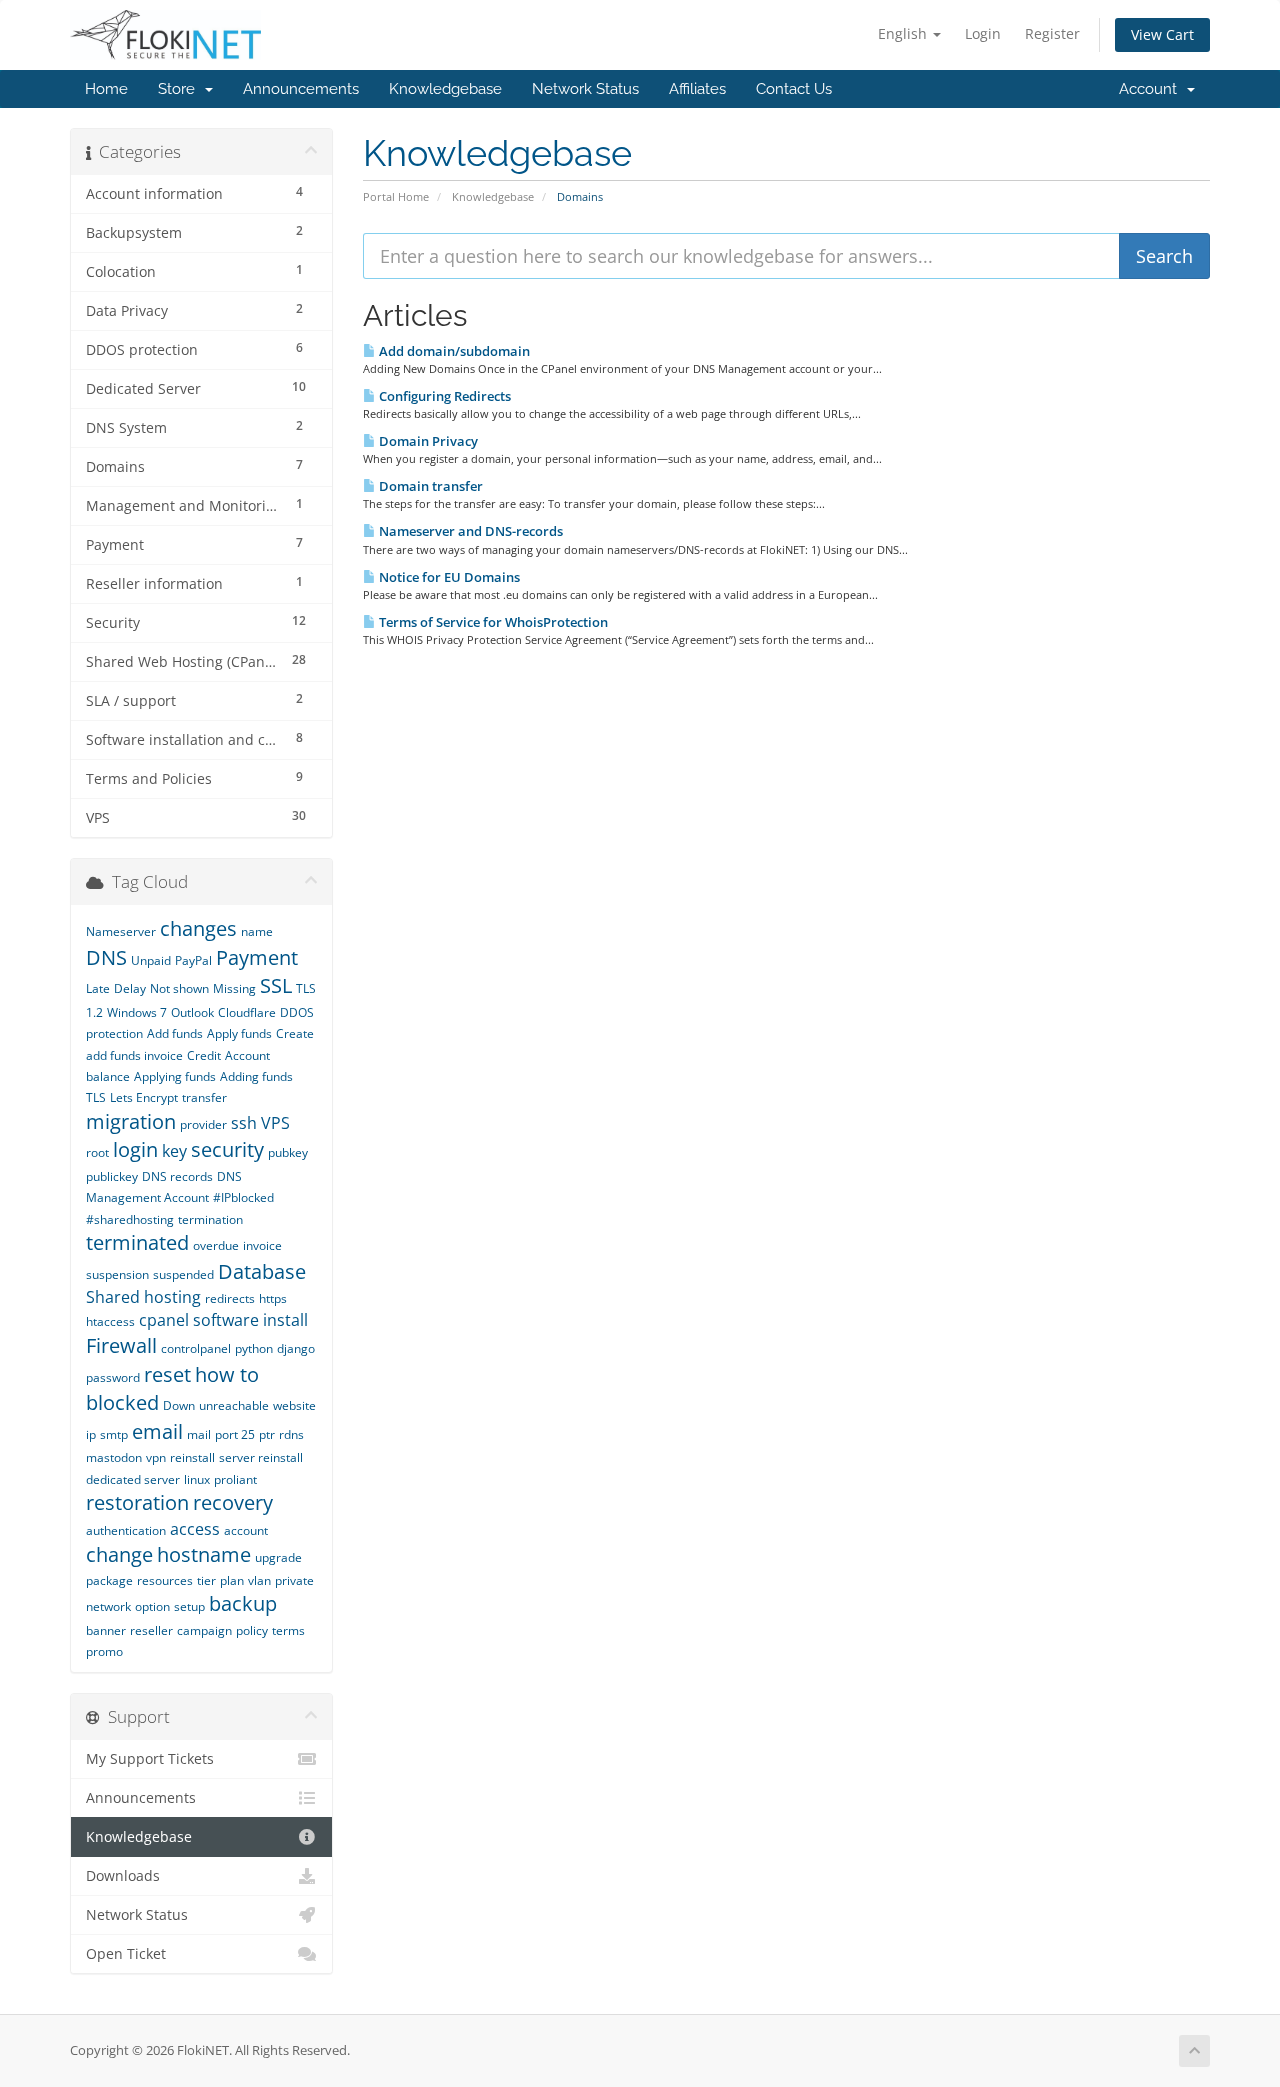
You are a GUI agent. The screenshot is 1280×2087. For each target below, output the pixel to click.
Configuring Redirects (443, 396)
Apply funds (239, 1033)
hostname (204, 1554)
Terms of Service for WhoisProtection (492, 622)
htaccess (110, 1321)
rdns (291, 1434)
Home (106, 89)
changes (198, 928)
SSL (276, 985)
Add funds (175, 1033)
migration (131, 1121)
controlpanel (196, 1348)
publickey (112, 1176)
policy (252, 1630)
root (97, 1152)
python (254, 1348)
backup (243, 1603)
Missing (234, 988)
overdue (216, 1245)
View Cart (1162, 34)
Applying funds (175, 1076)
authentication (126, 1530)
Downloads (123, 1876)
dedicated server (133, 1479)
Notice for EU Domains (448, 577)
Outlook (192, 1012)
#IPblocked (243, 1197)
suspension (117, 1274)
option (152, 1606)
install (285, 1320)
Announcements (301, 89)
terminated (137, 1242)
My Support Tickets (150, 1759)
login (135, 1149)
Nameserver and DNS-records (469, 531)
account (246, 1530)
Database (262, 1271)
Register (1052, 33)
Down (179, 1405)
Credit (204, 1055)
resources (165, 1580)
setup (189, 1606)
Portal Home (396, 196)
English (904, 33)
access (195, 1529)
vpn (156, 1457)
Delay (130, 988)
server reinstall (261, 1457)
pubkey (288, 1152)
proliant (235, 1479)
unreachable (234, 1405)
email (157, 1431)
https (273, 1298)
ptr (267, 1434)
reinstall (192, 1457)
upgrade (278, 1557)
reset (167, 1374)
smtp (114, 1434)
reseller (151, 1630)
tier (206, 1580)
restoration (137, 1502)
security (227, 1149)
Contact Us (794, 89)
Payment (257, 957)
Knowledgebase (445, 89)
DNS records (177, 1176)
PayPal (193, 960)
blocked (122, 1402)
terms (288, 1630)
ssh (244, 1123)
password (113, 1377)
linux (197, 1479)
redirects (230, 1298)
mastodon (114, 1457)
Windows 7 (137, 1012)
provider (203, 1124)
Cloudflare (247, 1012)
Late (98, 988)
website (294, 1405)
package (109, 1580)
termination (210, 1219)
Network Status (585, 89)
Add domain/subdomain (453, 351)
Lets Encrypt (144, 1097)
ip (91, 1434)
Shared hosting (143, 1297)
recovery (233, 1502)
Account (1152, 89)
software (226, 1320)
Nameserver (121, 931)
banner (106, 1630)
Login (983, 33)
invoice (262, 1245)
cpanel (164, 1320)
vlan (259, 1580)
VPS (275, 1123)
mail (199, 1434)
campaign (204, 1630)
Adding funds (256, 1076)
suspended (183, 1274)
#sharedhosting (130, 1219)
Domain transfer (429, 486)
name (257, 931)
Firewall (121, 1345)
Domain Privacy (427, 441)
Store (180, 89)
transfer (204, 1097)
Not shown (179, 988)
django (296, 1348)
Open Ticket (126, 1954)
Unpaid (151, 960)
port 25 (235, 1434)
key (174, 1151)
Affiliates (697, 89)
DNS (106, 957)
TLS (96, 1097)
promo (104, 1651)
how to (227, 1374)
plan (232, 1580)
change (119, 1554)
